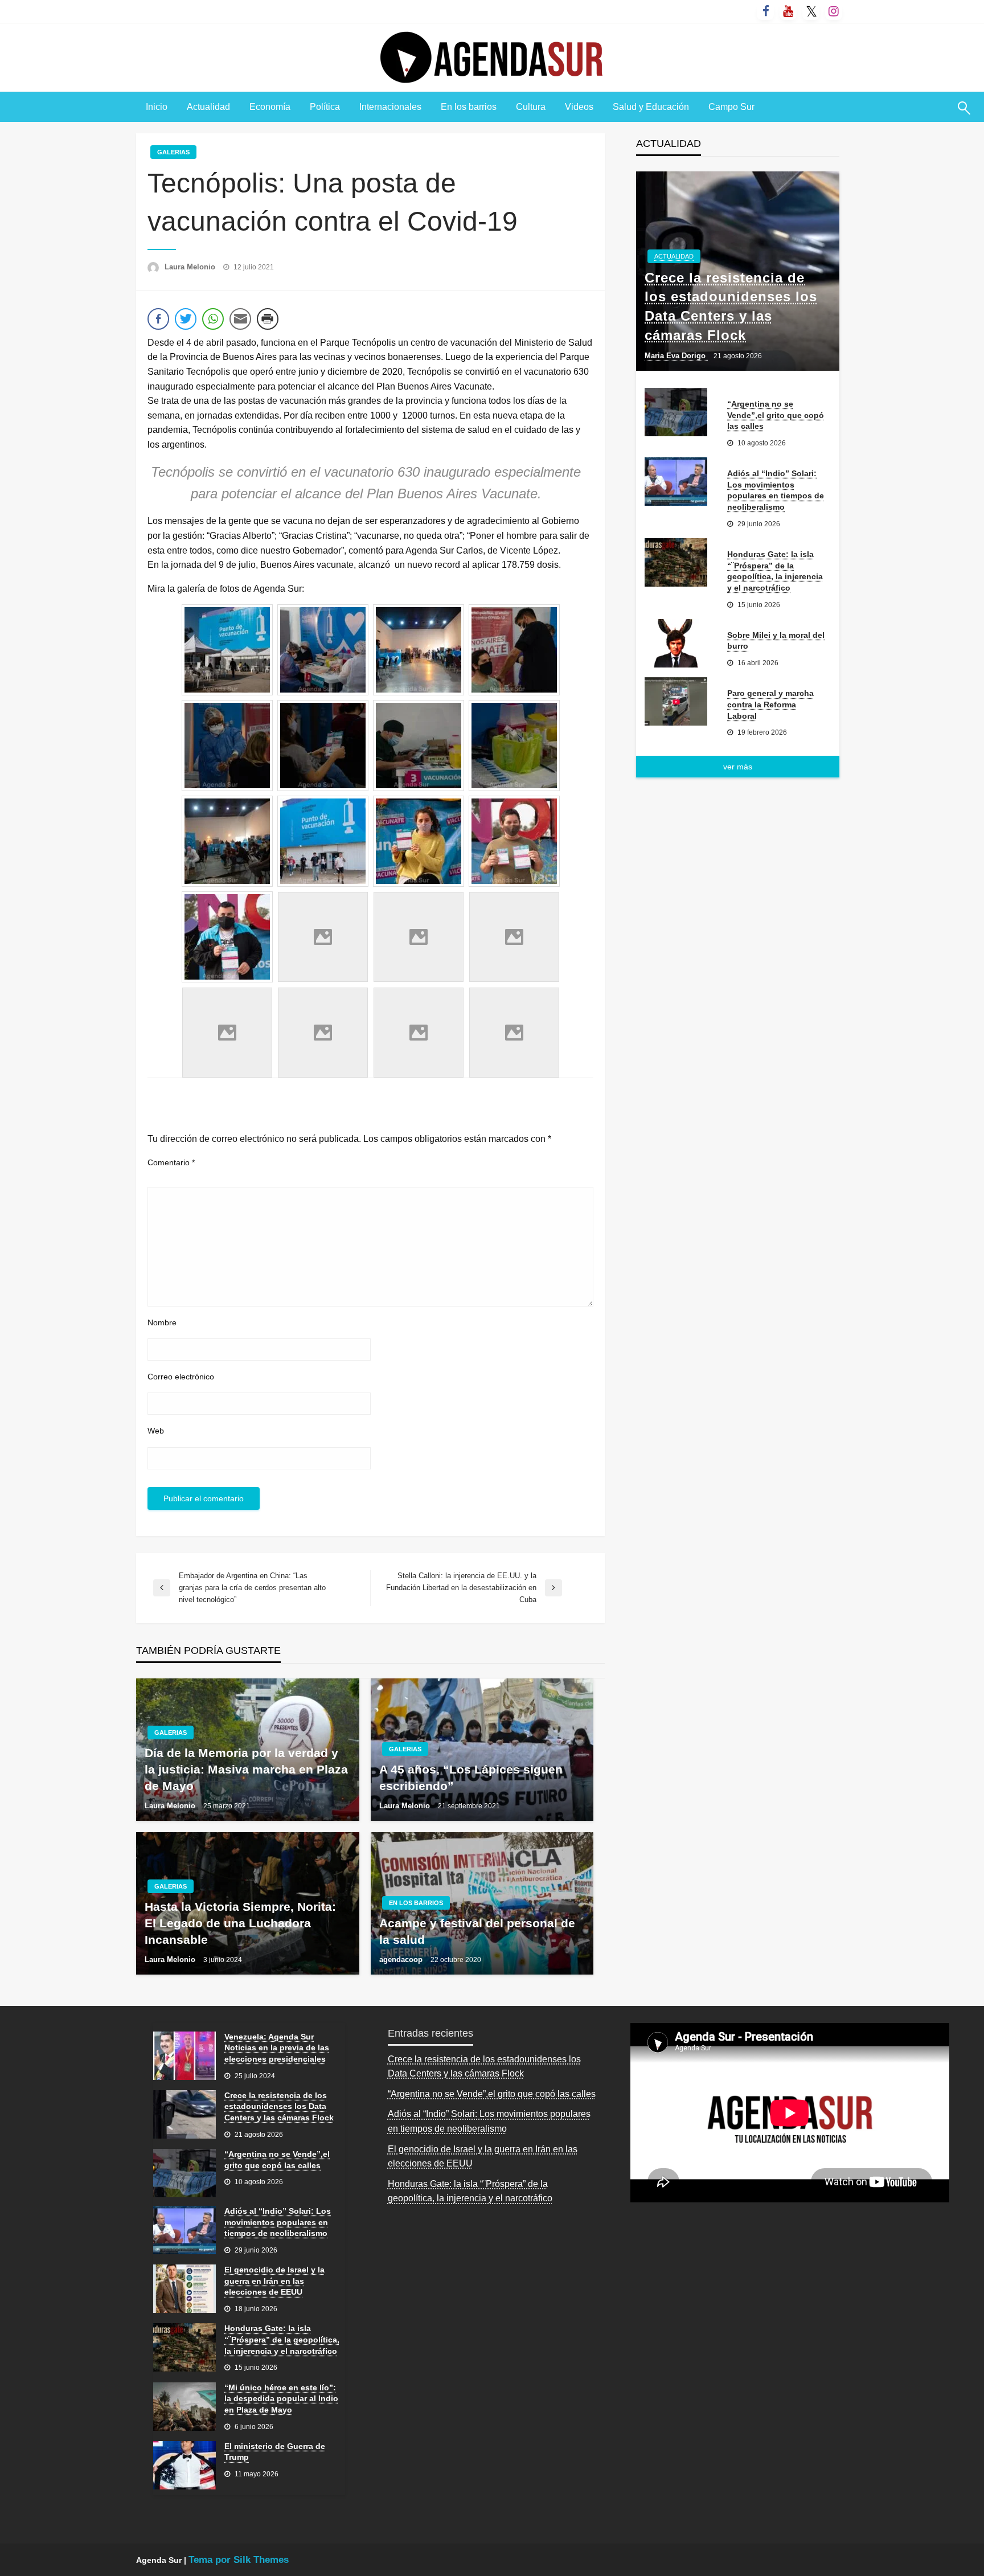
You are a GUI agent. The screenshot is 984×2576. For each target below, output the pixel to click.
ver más (738, 767)
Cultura (531, 107)
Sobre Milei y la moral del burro (776, 641)
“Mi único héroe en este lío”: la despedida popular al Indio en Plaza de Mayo (281, 2399)
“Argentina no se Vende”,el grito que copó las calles (776, 415)
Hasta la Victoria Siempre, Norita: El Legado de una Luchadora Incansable (240, 1923)
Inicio (157, 107)
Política (325, 107)
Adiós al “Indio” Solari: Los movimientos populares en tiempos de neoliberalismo (776, 490)
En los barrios (469, 107)
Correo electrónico (181, 1377)
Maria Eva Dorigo (676, 356)
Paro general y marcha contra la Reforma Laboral (770, 704)
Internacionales (390, 107)
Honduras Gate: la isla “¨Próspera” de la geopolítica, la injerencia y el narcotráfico (775, 571)
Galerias (173, 152)
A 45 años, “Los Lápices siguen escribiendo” (471, 1778)
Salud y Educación (651, 107)
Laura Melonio (191, 267)
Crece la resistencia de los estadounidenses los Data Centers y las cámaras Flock (731, 306)
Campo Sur (731, 107)
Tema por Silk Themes (239, 2560)
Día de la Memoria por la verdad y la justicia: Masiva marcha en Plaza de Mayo (246, 1770)
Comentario (171, 1162)
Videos (579, 107)
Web (156, 1431)
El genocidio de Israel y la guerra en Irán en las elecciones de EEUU (274, 2281)
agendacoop (402, 1959)
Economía (270, 107)
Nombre (162, 1322)
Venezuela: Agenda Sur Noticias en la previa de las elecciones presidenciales (277, 2048)
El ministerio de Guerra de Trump (275, 2452)
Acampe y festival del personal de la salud (477, 1931)
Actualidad (208, 107)
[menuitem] (157, 107)
